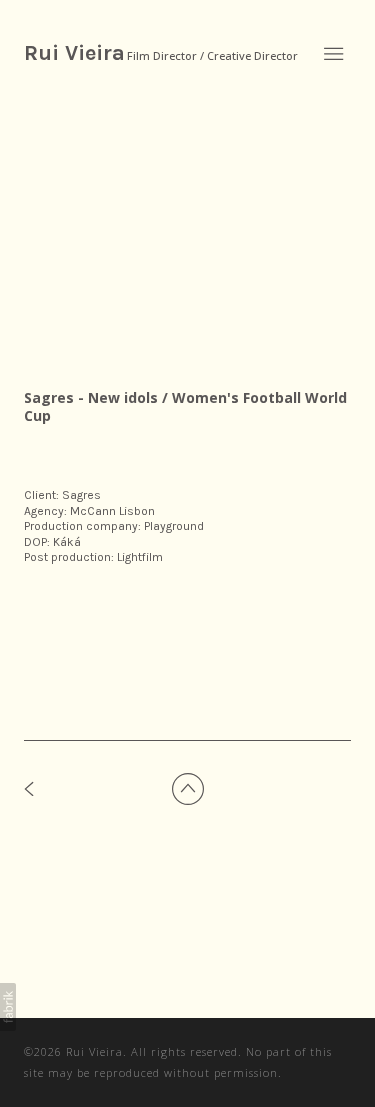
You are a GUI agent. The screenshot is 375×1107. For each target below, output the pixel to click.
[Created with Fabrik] (8, 1007)
